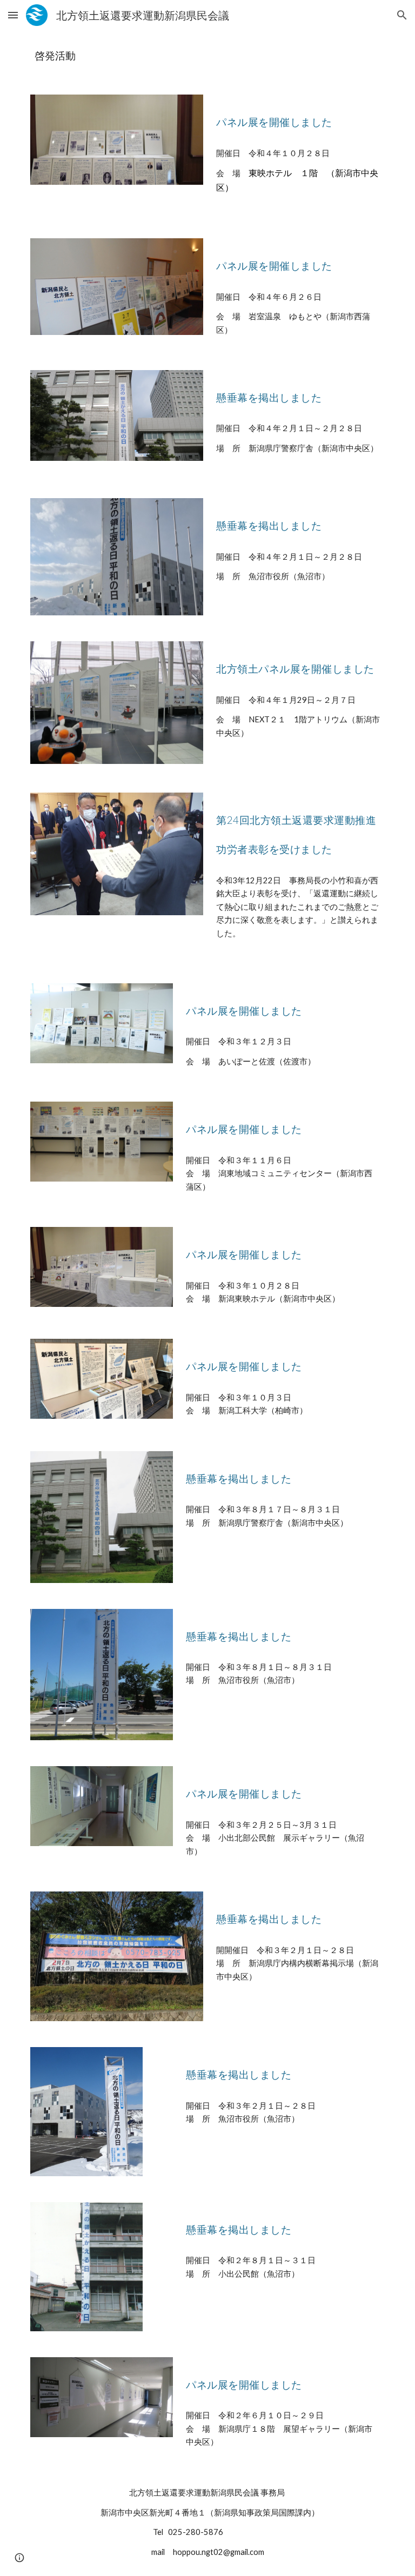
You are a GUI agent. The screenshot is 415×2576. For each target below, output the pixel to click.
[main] (207, 56)
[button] (13, 15)
